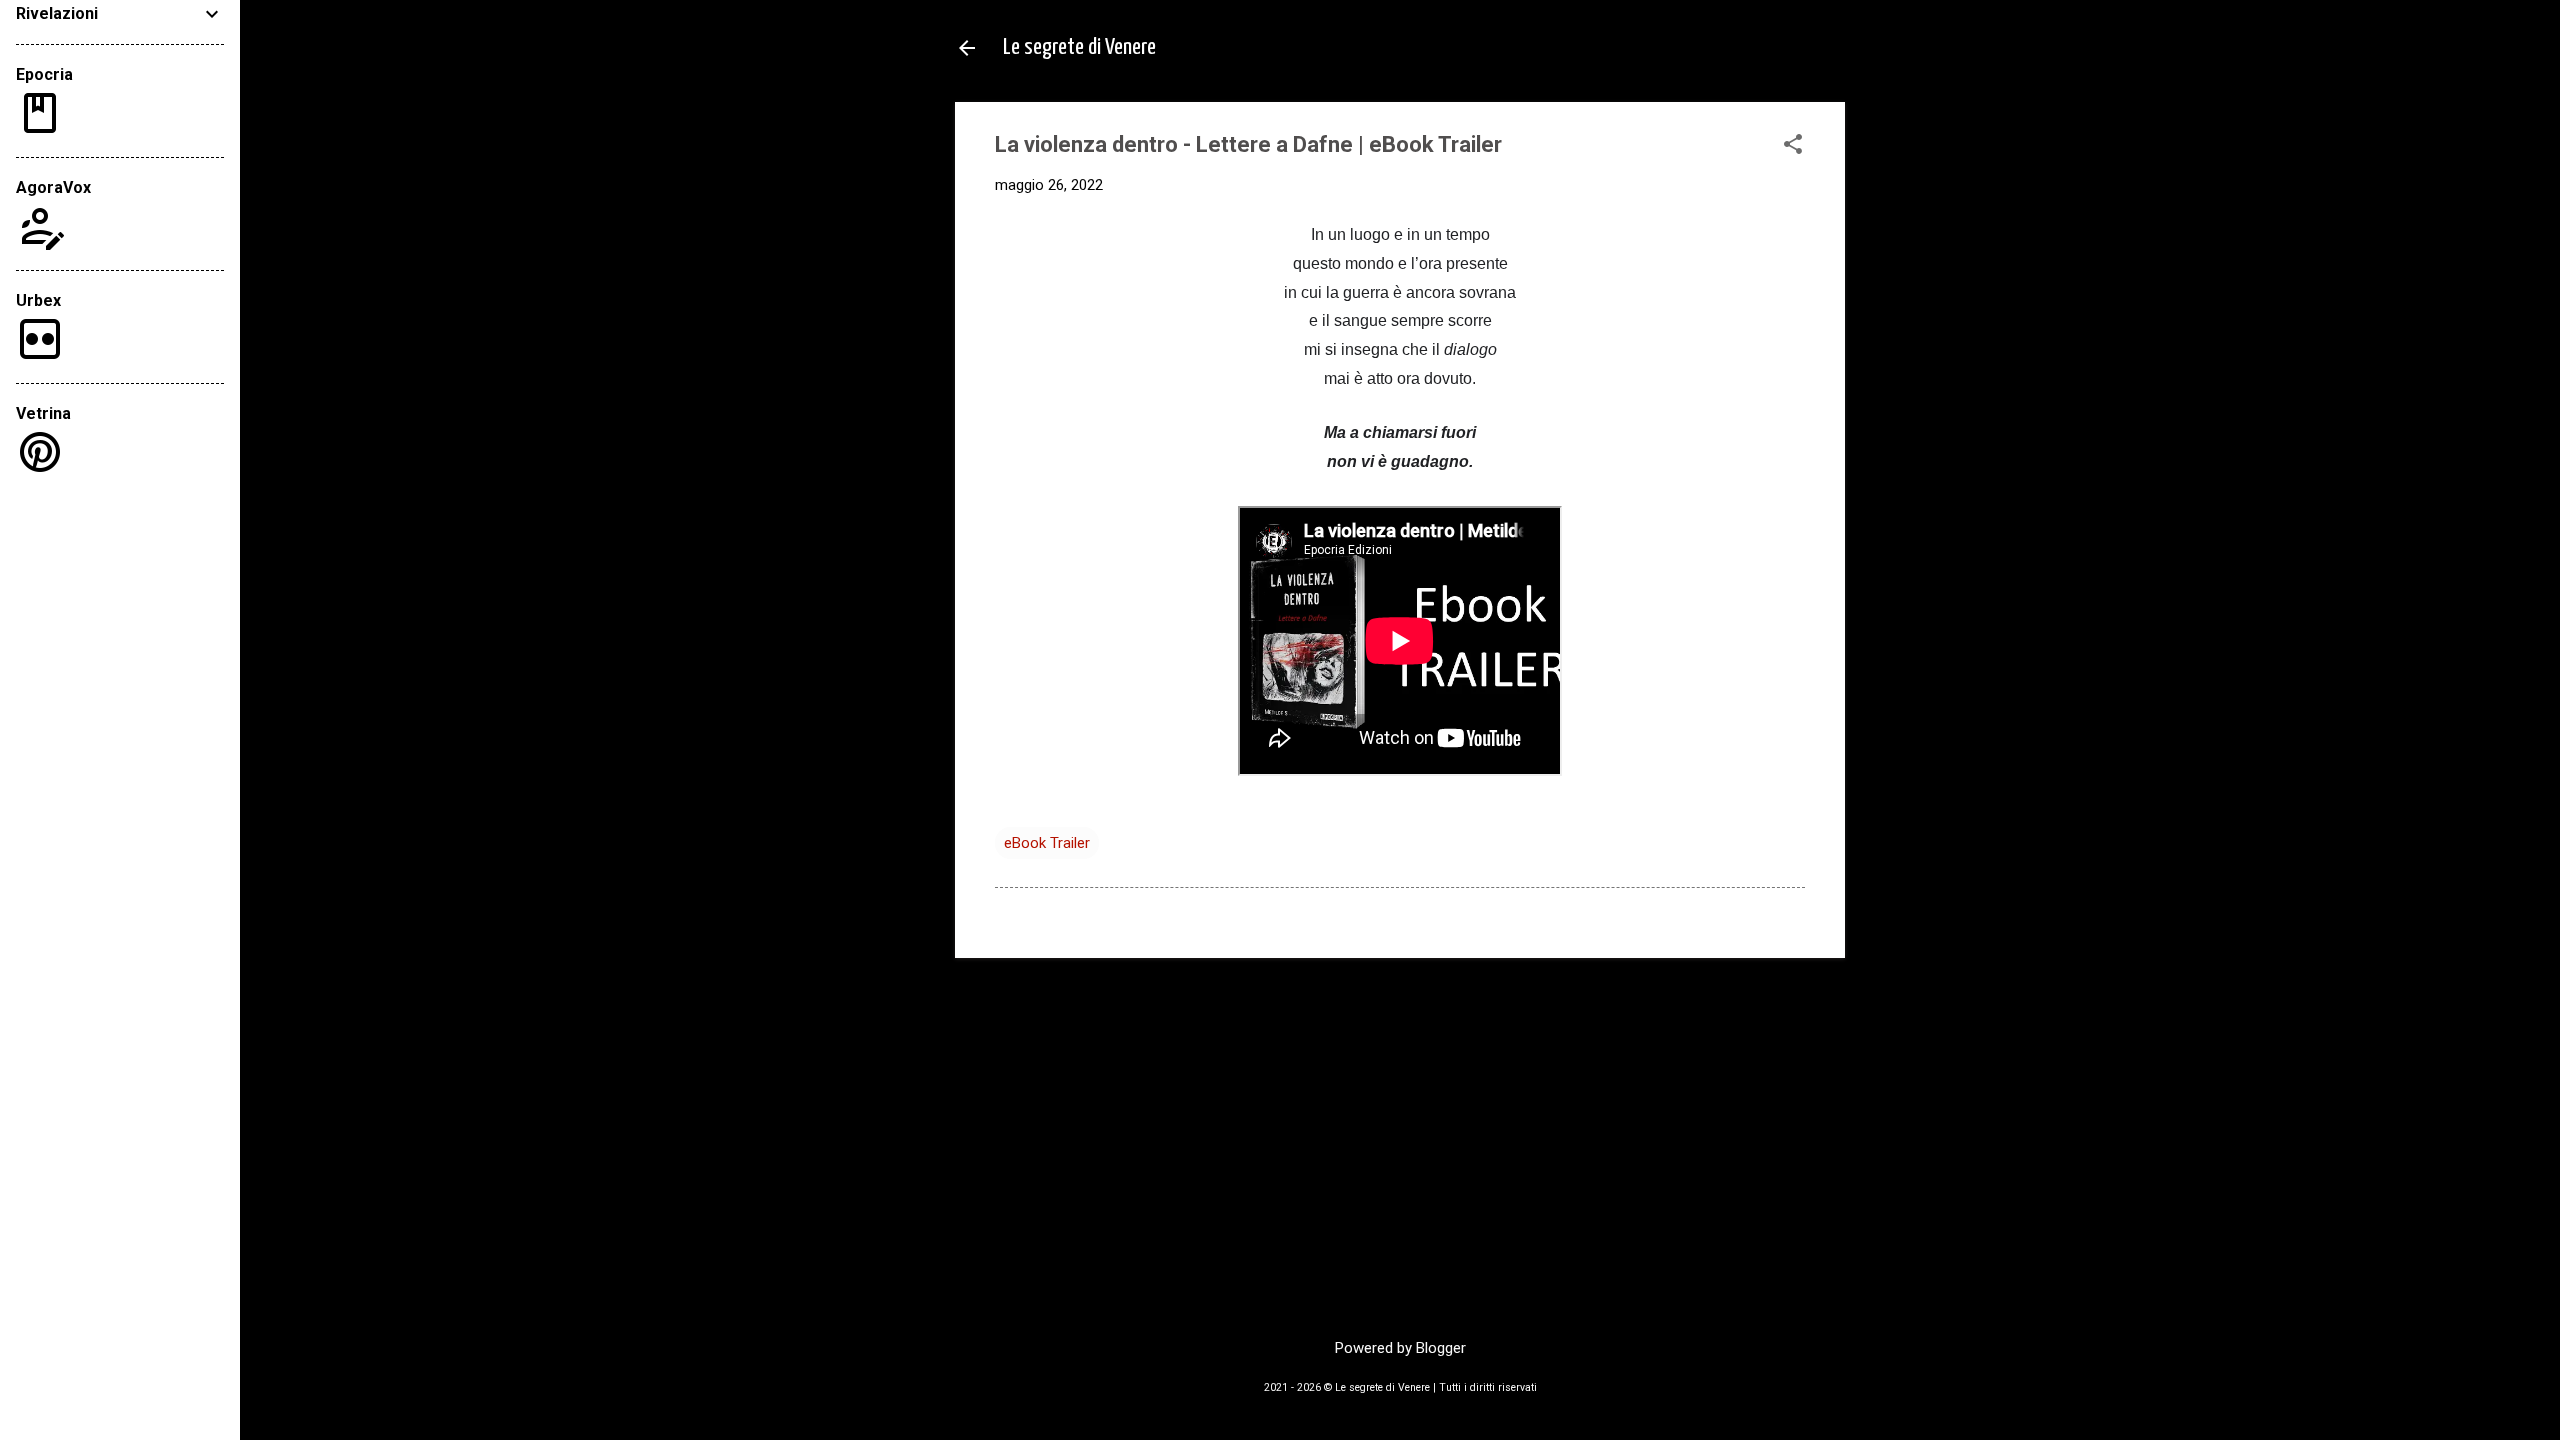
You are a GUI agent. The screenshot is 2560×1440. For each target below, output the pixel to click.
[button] (1793, 146)
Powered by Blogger (1400, 1348)
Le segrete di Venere (1079, 47)
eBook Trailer (1047, 843)
